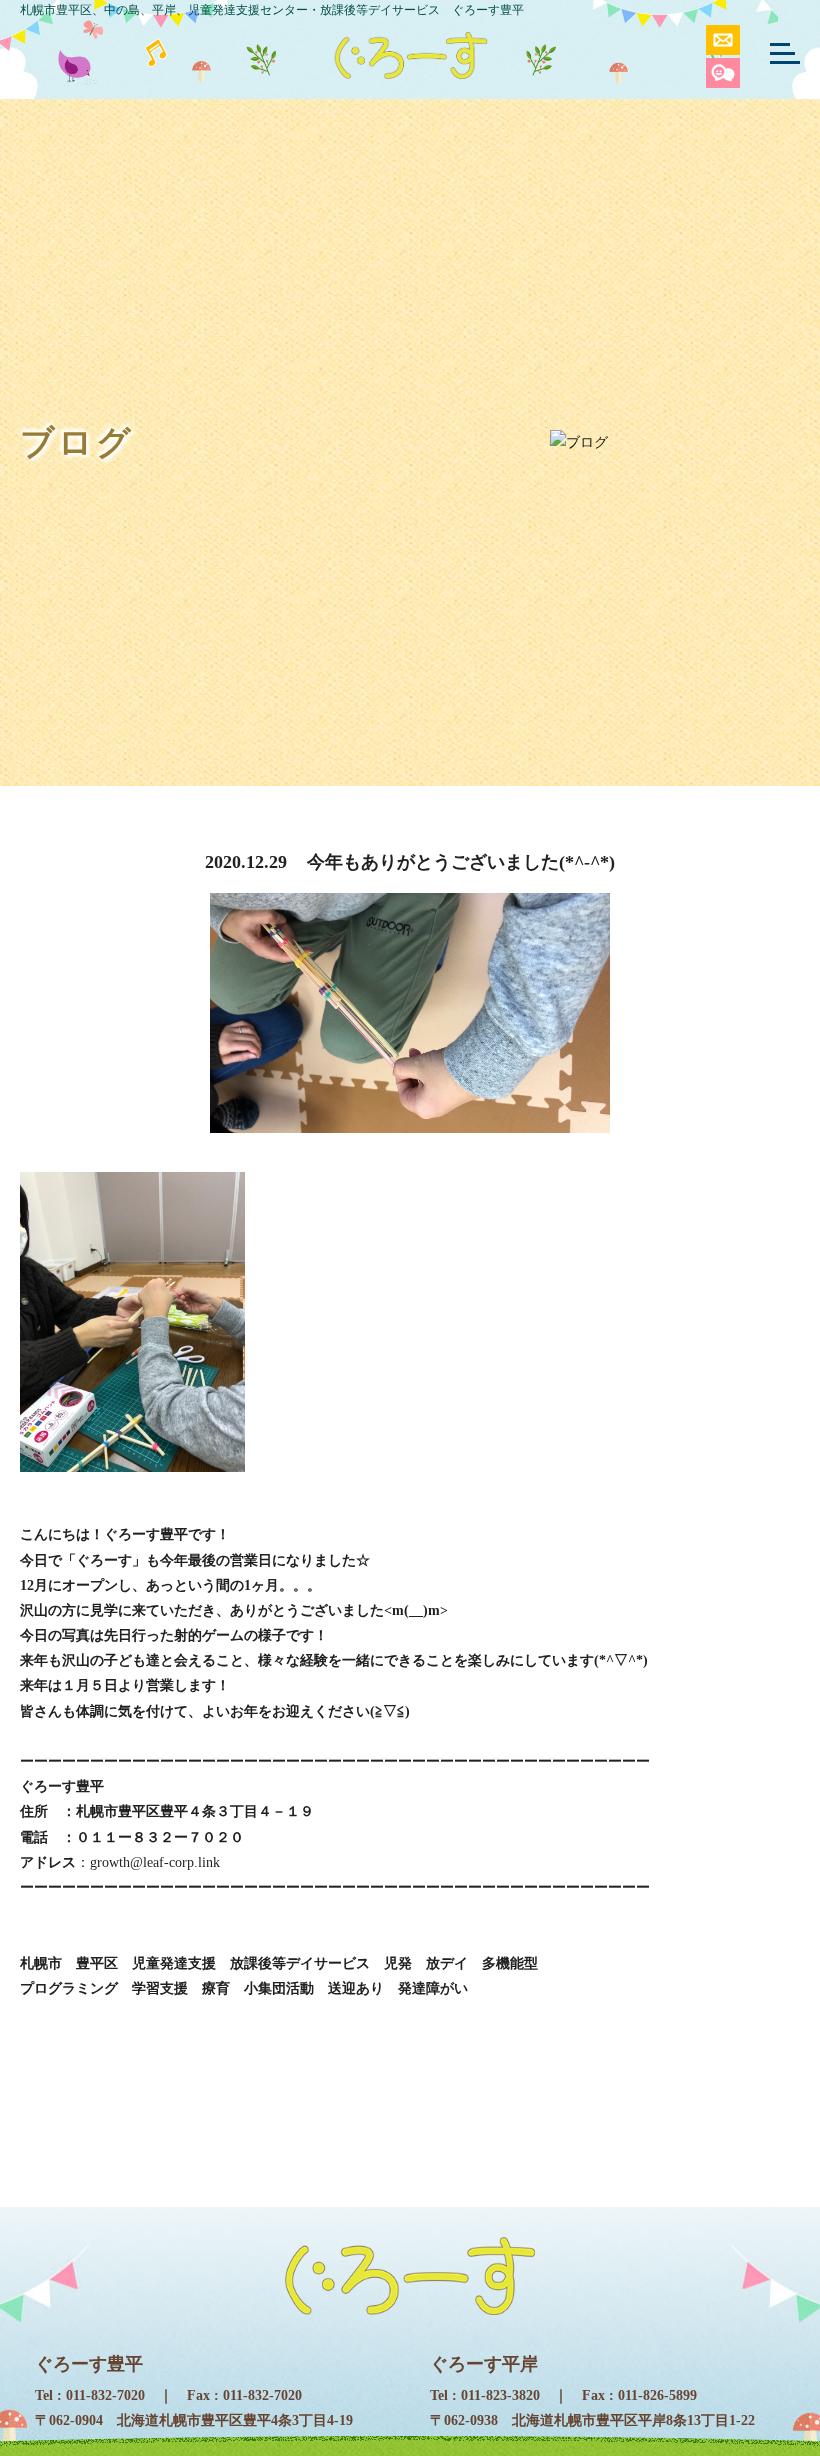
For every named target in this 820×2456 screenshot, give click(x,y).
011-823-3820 (500, 2395)
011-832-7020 (105, 2395)
